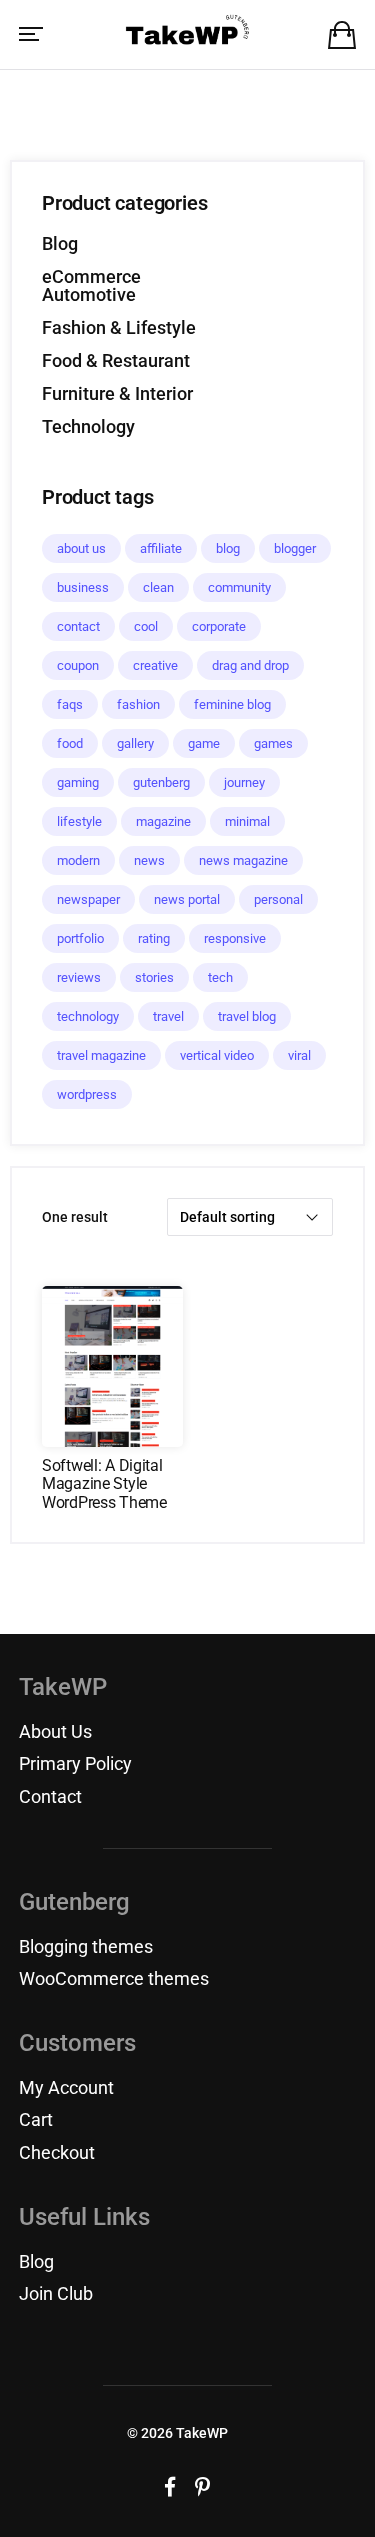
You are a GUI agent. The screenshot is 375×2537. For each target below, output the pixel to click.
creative (155, 665)
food (70, 743)
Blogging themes (86, 1946)
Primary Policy (75, 1763)
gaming (78, 782)
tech (220, 977)
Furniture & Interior (117, 393)
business (83, 587)
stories (154, 977)
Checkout (57, 2152)
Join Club (56, 2293)
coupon (78, 665)
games (273, 743)
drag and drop (250, 665)
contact (78, 626)
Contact (50, 1796)
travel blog (247, 1016)
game (204, 743)
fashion (138, 704)
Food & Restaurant (116, 360)
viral (299, 1055)
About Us (55, 1731)
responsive (235, 938)
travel (168, 1016)
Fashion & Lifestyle (119, 327)
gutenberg (161, 782)
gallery (135, 743)
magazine (163, 821)
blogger (295, 548)
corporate (219, 626)
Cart (36, 2119)
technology (88, 1016)
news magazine (243, 860)
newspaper (88, 899)
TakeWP (202, 2433)
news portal (187, 899)
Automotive (89, 294)
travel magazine (101, 1055)
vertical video (217, 1055)
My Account (66, 2087)
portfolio (80, 938)
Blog (60, 243)
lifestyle (79, 821)
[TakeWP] (187, 33)
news (149, 860)
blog (228, 548)
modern (78, 860)
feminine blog (232, 704)
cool (146, 626)
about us (81, 548)
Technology (88, 426)
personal (278, 899)
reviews (79, 977)
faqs (70, 704)
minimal (247, 821)
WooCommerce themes (114, 1978)
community (239, 587)
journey (244, 782)
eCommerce (91, 276)
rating (154, 938)
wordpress (87, 1094)
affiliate (161, 548)
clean (158, 587)
